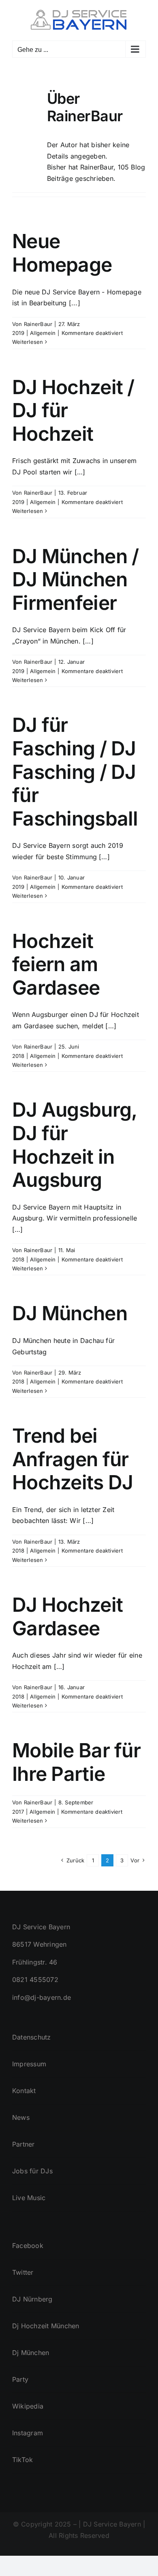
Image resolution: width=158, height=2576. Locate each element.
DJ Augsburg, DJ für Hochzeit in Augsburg (74, 1145)
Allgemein (43, 333)
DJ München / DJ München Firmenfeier (75, 579)
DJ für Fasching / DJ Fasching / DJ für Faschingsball (75, 771)
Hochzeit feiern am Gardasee (56, 964)
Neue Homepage (62, 253)
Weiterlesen (28, 342)
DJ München (70, 1313)
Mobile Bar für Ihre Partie (76, 1762)
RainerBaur (38, 324)
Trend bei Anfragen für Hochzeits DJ (73, 1459)
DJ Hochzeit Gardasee (67, 1616)
